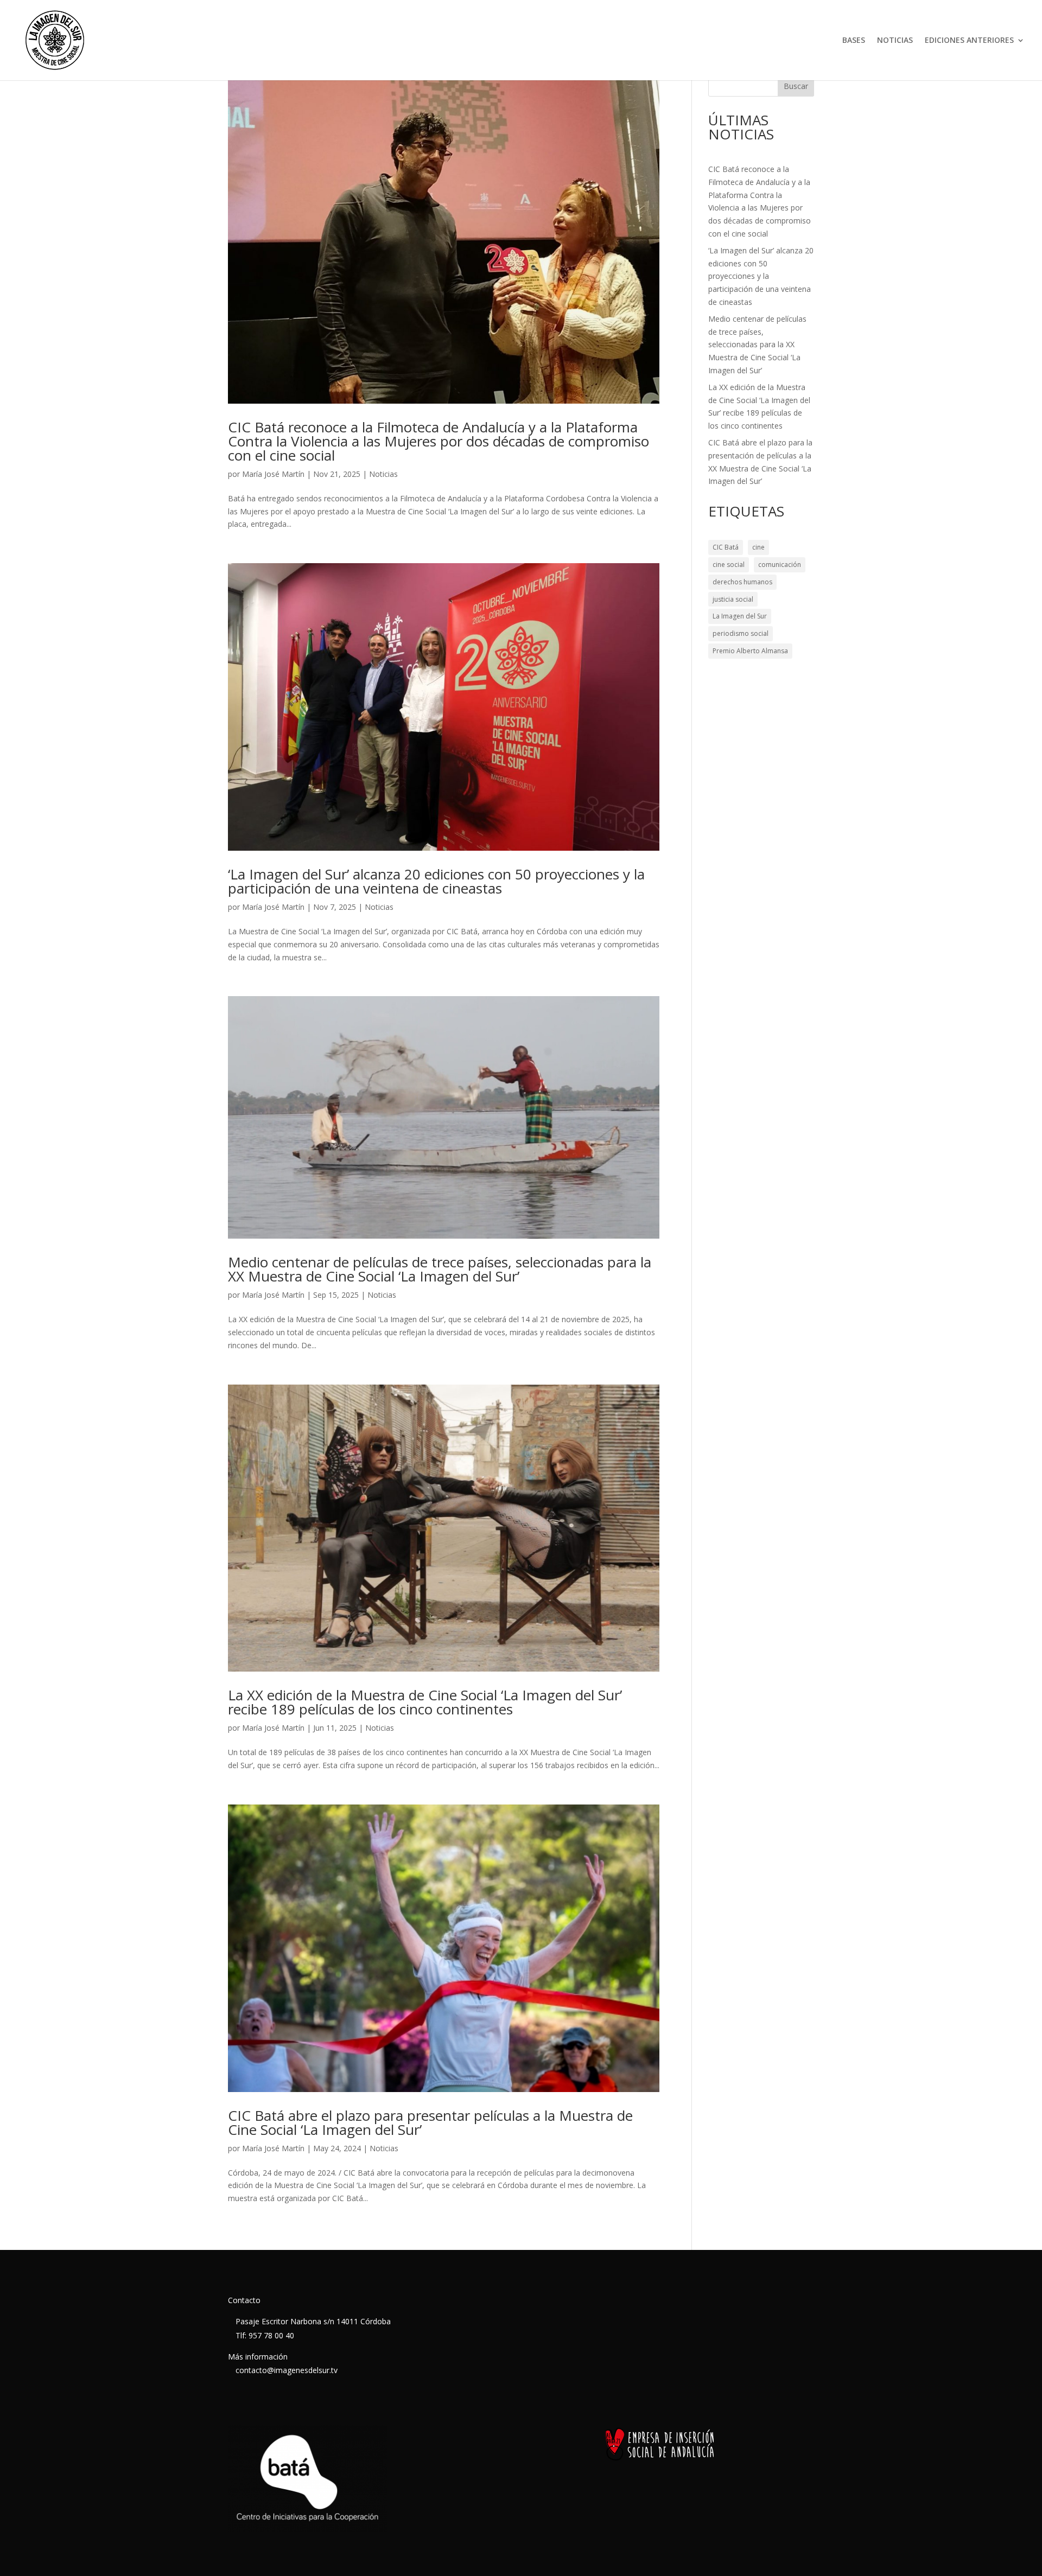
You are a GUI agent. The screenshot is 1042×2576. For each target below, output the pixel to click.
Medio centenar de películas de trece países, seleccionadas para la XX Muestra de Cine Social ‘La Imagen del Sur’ (440, 1269)
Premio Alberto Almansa (750, 651)
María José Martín (273, 474)
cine (758, 547)
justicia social (733, 599)
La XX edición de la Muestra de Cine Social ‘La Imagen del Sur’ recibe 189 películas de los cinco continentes (425, 1702)
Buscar (796, 86)
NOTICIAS (895, 41)
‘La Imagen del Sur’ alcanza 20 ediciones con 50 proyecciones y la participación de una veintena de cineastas (436, 881)
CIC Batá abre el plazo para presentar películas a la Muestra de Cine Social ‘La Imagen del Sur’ (430, 2122)
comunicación (780, 565)
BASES (854, 41)
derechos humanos (742, 582)
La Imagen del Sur (740, 616)
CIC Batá (726, 547)
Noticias (383, 474)
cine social (729, 565)
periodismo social (741, 633)
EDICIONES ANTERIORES (969, 41)
